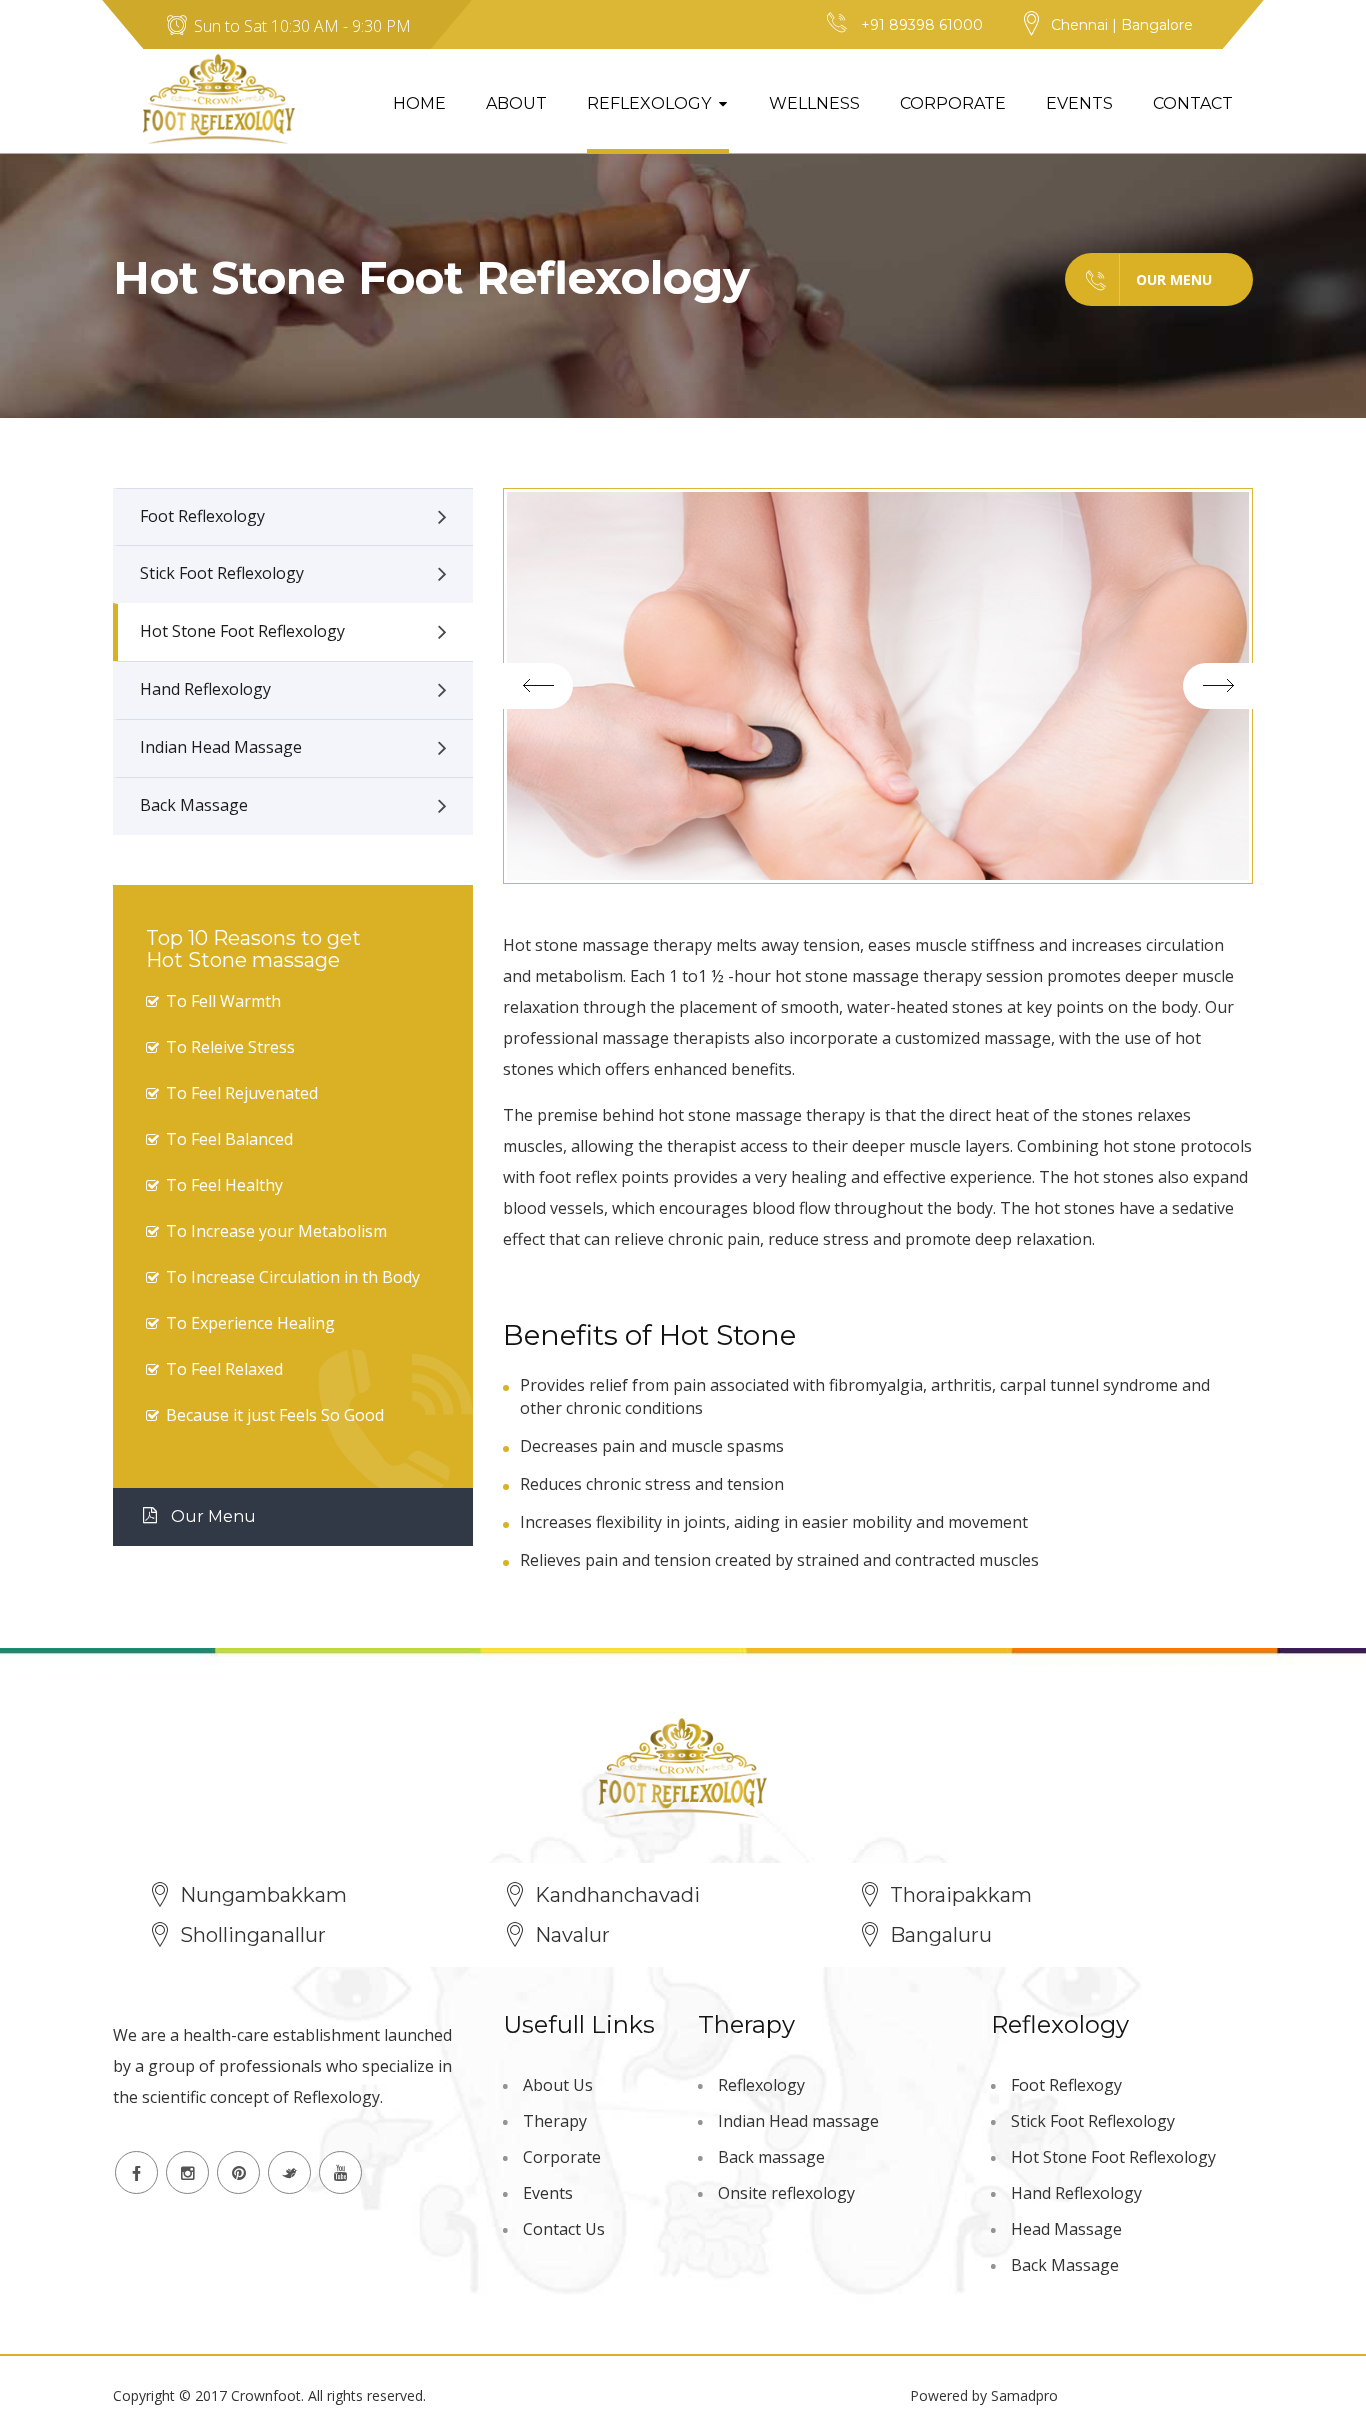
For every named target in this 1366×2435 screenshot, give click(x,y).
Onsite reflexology (786, 2193)
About (516, 103)
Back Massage (194, 805)
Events (1079, 103)
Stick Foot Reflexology (222, 573)
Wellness (814, 103)
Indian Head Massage (221, 747)
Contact (1193, 103)
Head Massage (1066, 2229)
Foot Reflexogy (1066, 2085)
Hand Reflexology (205, 689)
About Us (558, 2085)
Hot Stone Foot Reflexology (242, 631)
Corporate (953, 103)
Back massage (771, 2157)
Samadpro (1024, 2395)
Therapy (555, 2121)
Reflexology (649, 103)
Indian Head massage (798, 2121)
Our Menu (1174, 279)
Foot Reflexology (202, 516)
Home (419, 103)
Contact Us (564, 2229)
